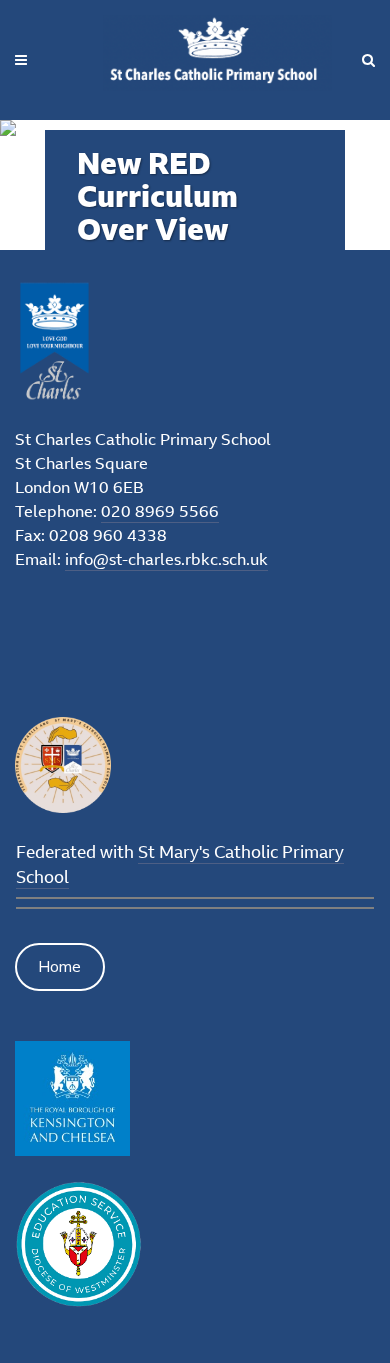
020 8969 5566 (160, 511)
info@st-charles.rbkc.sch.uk (166, 559)
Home (59, 966)
